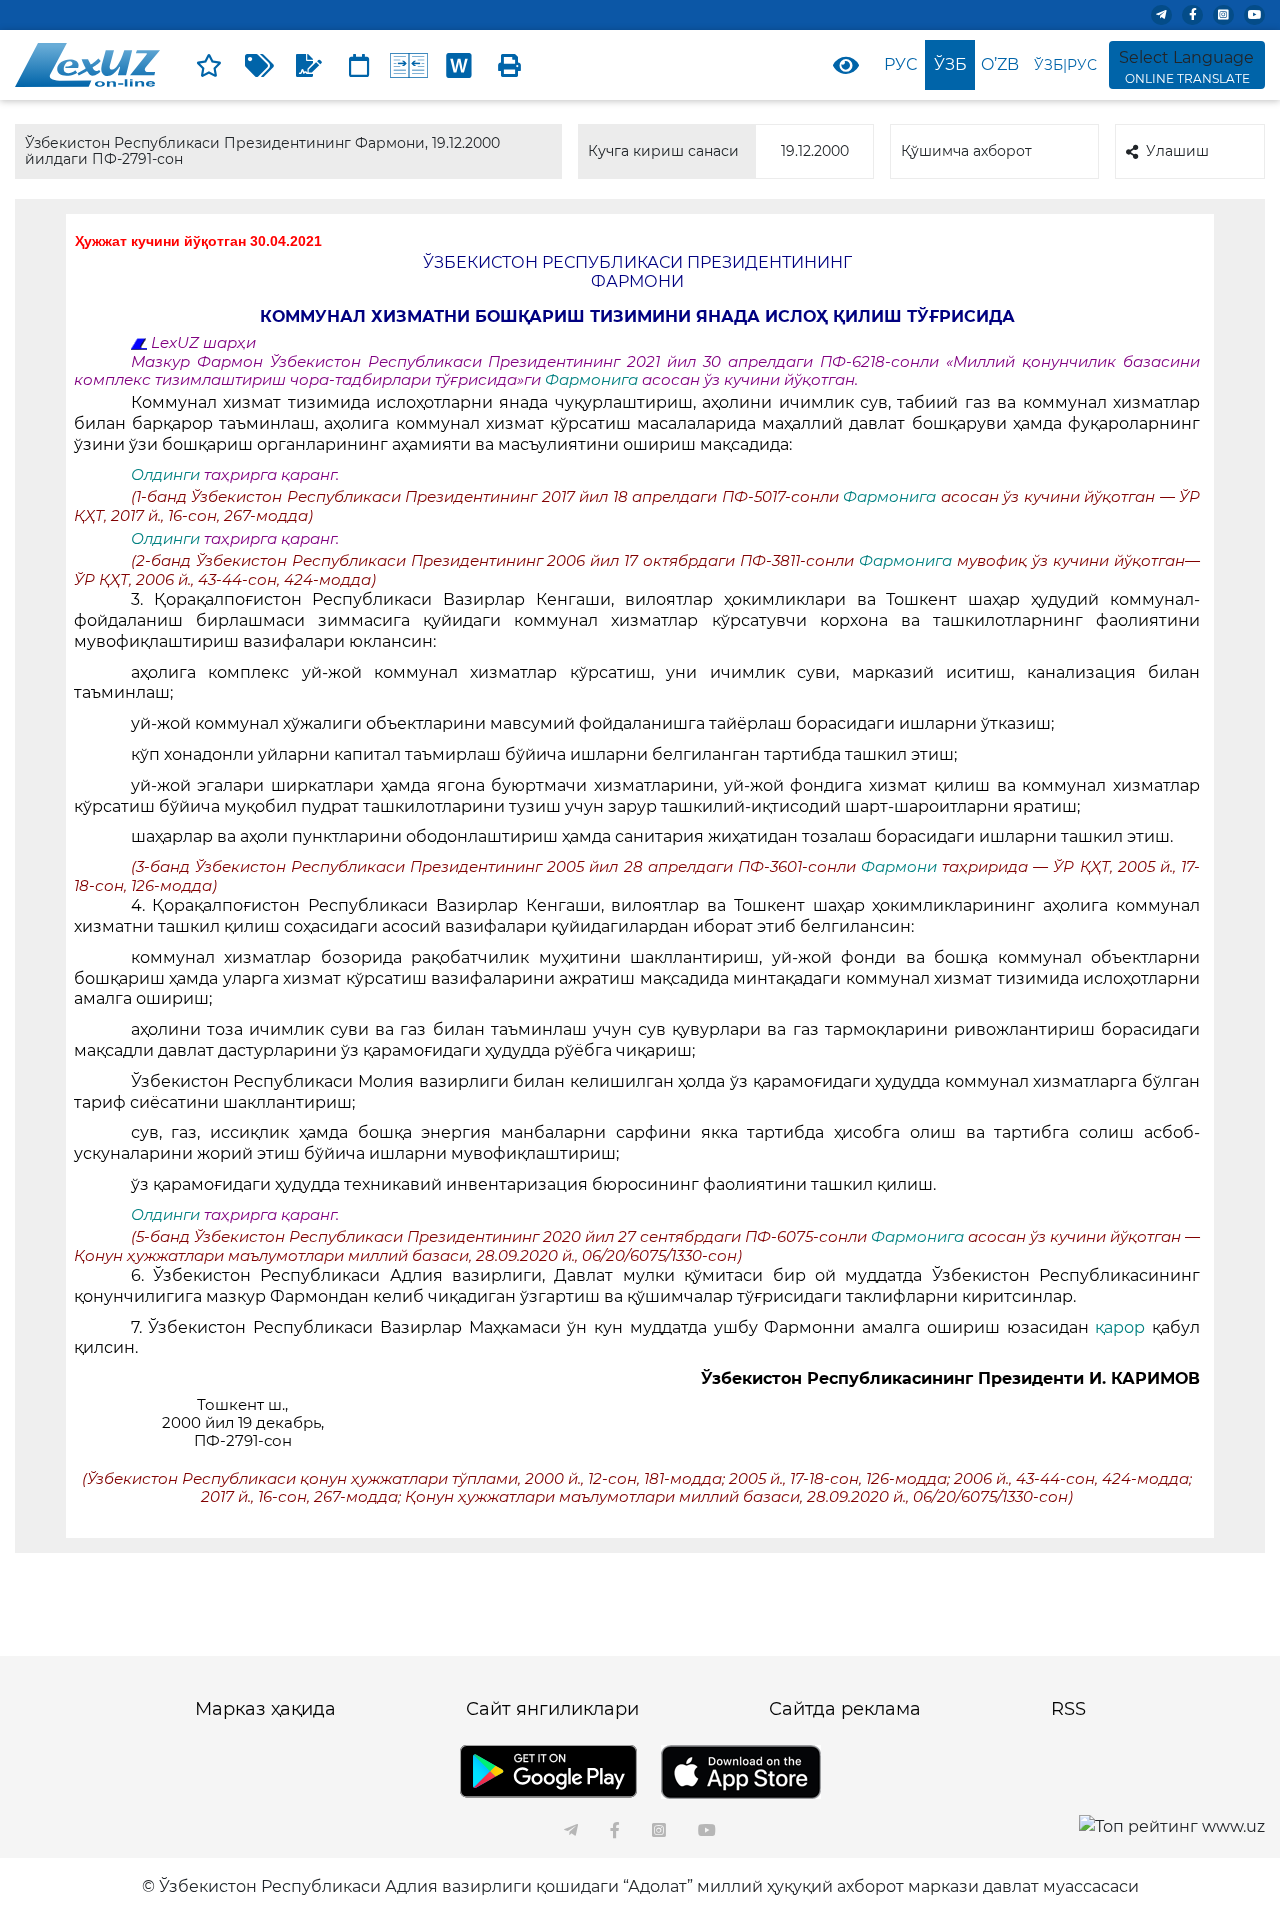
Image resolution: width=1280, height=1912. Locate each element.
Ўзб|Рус (1065, 65)
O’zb (1000, 64)
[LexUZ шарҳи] (309, 65)
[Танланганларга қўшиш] (209, 65)
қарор (1123, 1327)
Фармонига (593, 380)
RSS (1068, 1709)
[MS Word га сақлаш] (459, 65)
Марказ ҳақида (265, 1709)
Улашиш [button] (1177, 151)
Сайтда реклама (845, 1709)
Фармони (901, 867)
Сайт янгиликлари (552, 1709)
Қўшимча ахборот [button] (966, 151)
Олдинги (165, 475)
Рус (900, 64)
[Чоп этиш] (509, 65)
